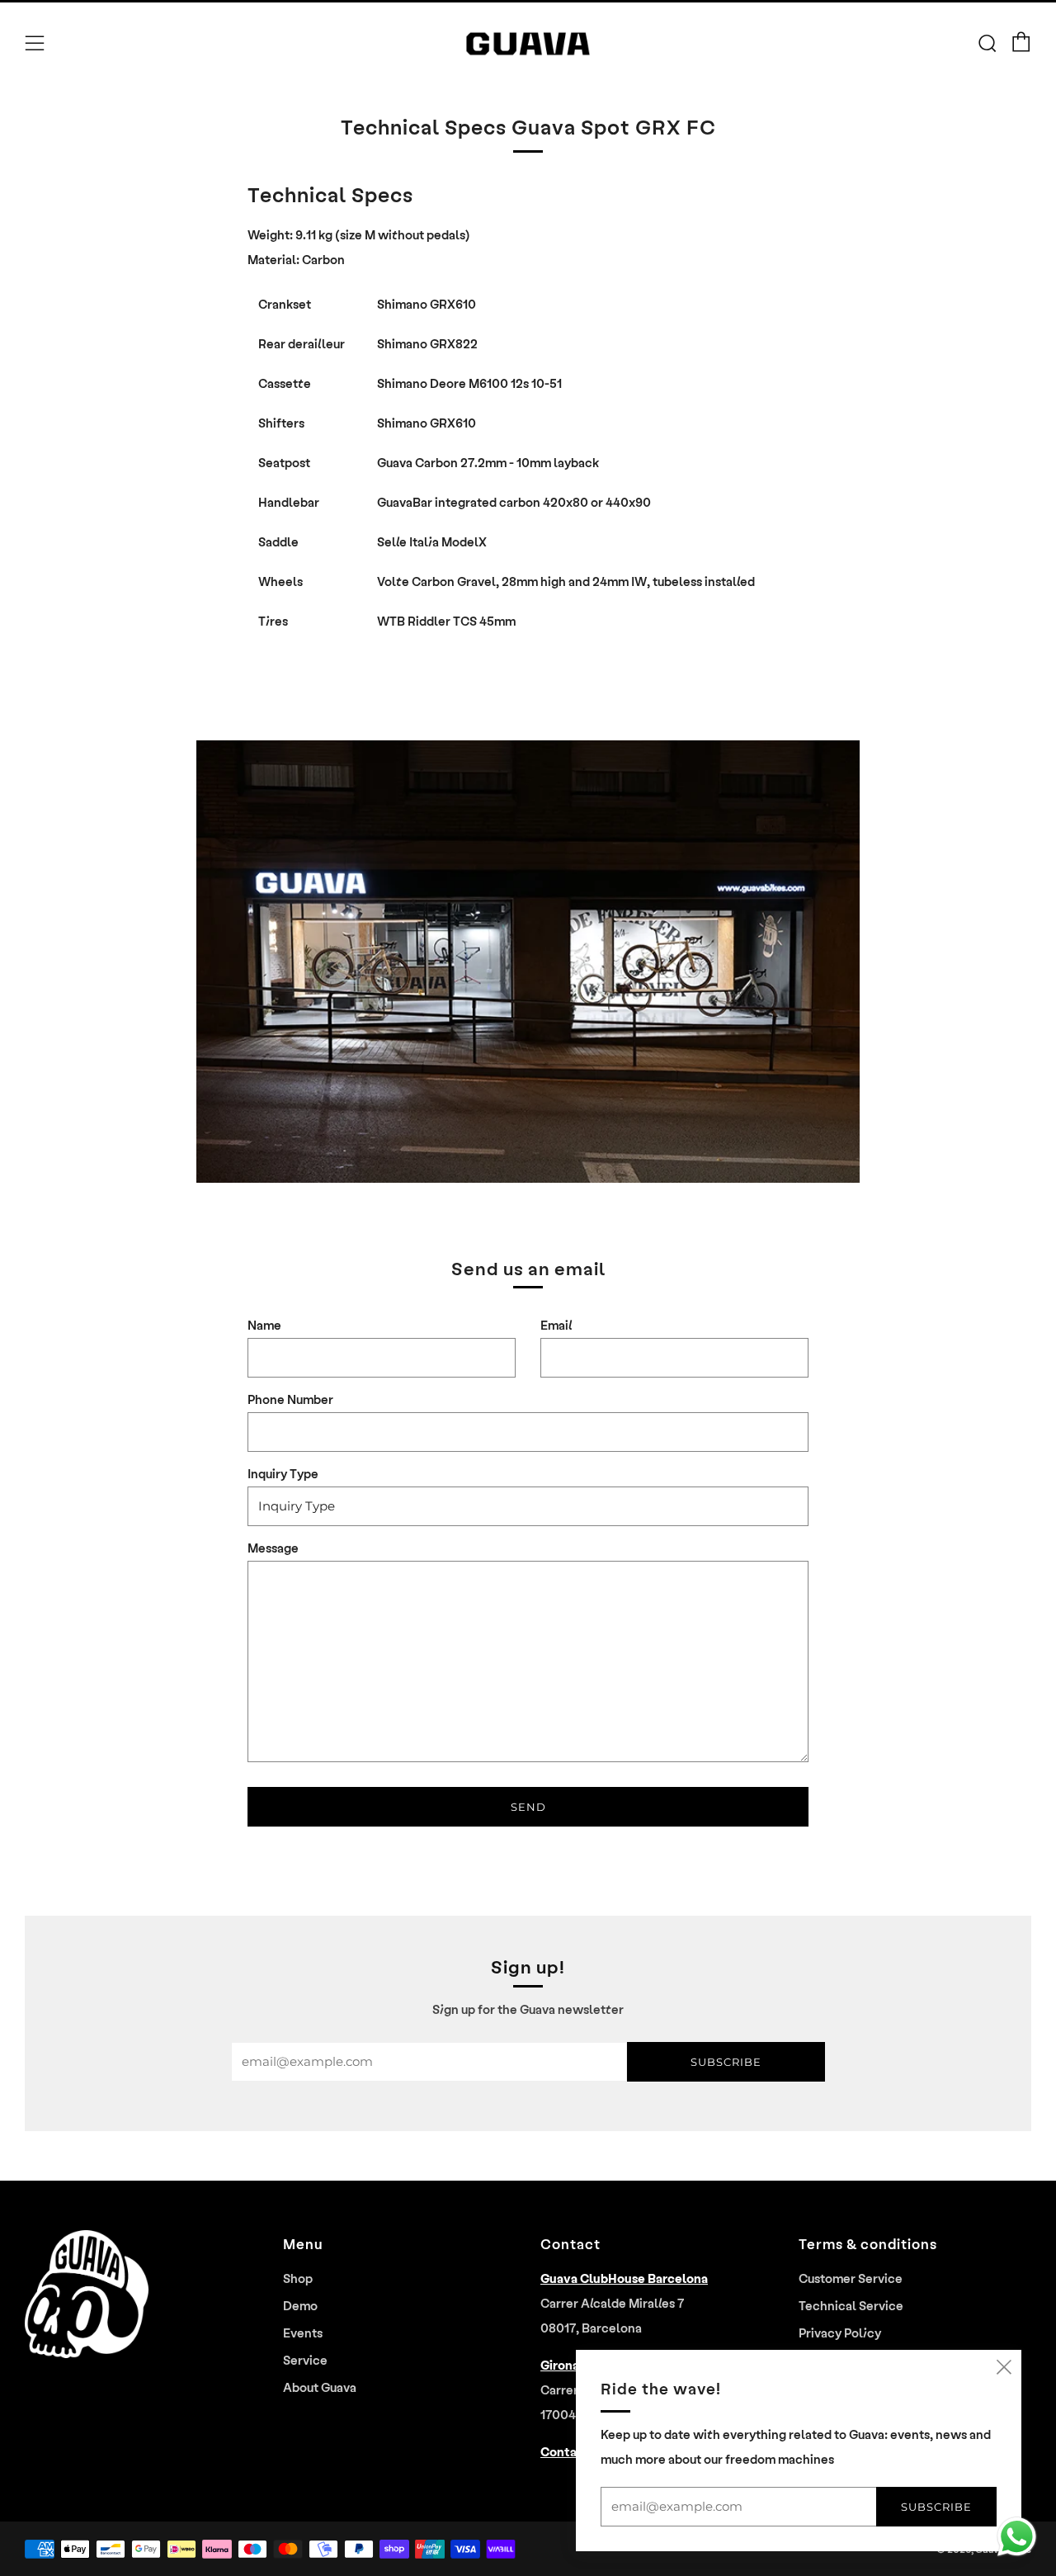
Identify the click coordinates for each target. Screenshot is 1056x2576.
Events (303, 2333)
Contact (565, 2451)
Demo (300, 2305)
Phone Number (290, 1399)
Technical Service (851, 2305)
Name (264, 1325)
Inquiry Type (283, 1473)
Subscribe (726, 2062)
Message (273, 1548)
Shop (298, 2278)
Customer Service (851, 2278)
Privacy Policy (840, 2333)
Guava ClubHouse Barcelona (624, 2278)
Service (305, 2360)
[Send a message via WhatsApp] (1017, 2537)
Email (556, 1325)
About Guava (320, 2387)
